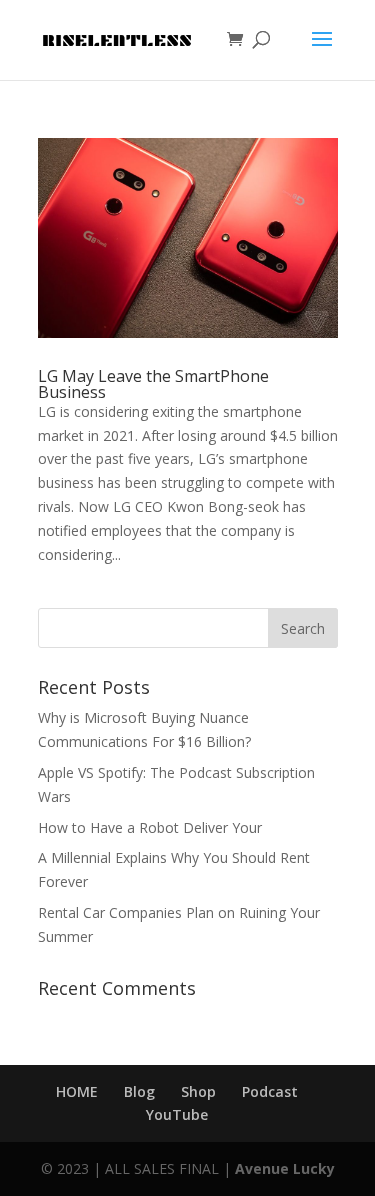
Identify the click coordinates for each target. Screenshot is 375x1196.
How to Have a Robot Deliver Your (150, 827)
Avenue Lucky (285, 1168)
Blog (139, 1091)
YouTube (177, 1114)
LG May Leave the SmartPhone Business (153, 384)
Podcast (270, 1091)
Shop (198, 1091)
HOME (77, 1091)
